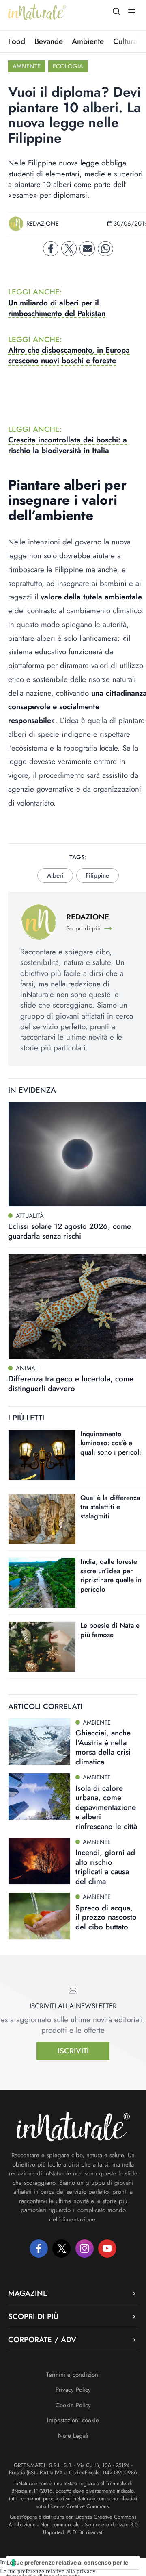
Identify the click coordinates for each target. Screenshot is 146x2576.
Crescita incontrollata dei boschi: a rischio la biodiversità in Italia (68, 445)
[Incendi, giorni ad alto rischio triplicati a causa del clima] (39, 1861)
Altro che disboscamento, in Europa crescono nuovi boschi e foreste (69, 355)
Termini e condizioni (73, 2375)
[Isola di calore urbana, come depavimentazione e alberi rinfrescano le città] (39, 1796)
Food (17, 41)
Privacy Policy (73, 2390)
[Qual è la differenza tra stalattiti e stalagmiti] (42, 1519)
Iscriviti (73, 2051)
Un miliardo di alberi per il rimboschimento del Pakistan (57, 308)
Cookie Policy (73, 2405)
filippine (97, 875)
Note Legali (73, 2436)
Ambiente (88, 41)
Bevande (49, 41)
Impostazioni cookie (73, 2420)
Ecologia (68, 66)
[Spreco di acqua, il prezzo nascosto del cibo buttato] (39, 1916)
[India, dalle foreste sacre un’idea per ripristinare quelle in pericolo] (42, 1583)
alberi (55, 875)
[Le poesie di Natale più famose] (42, 1647)
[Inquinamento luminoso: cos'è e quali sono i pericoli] (42, 1455)
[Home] (37, 12)
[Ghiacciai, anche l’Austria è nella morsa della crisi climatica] (39, 1742)
